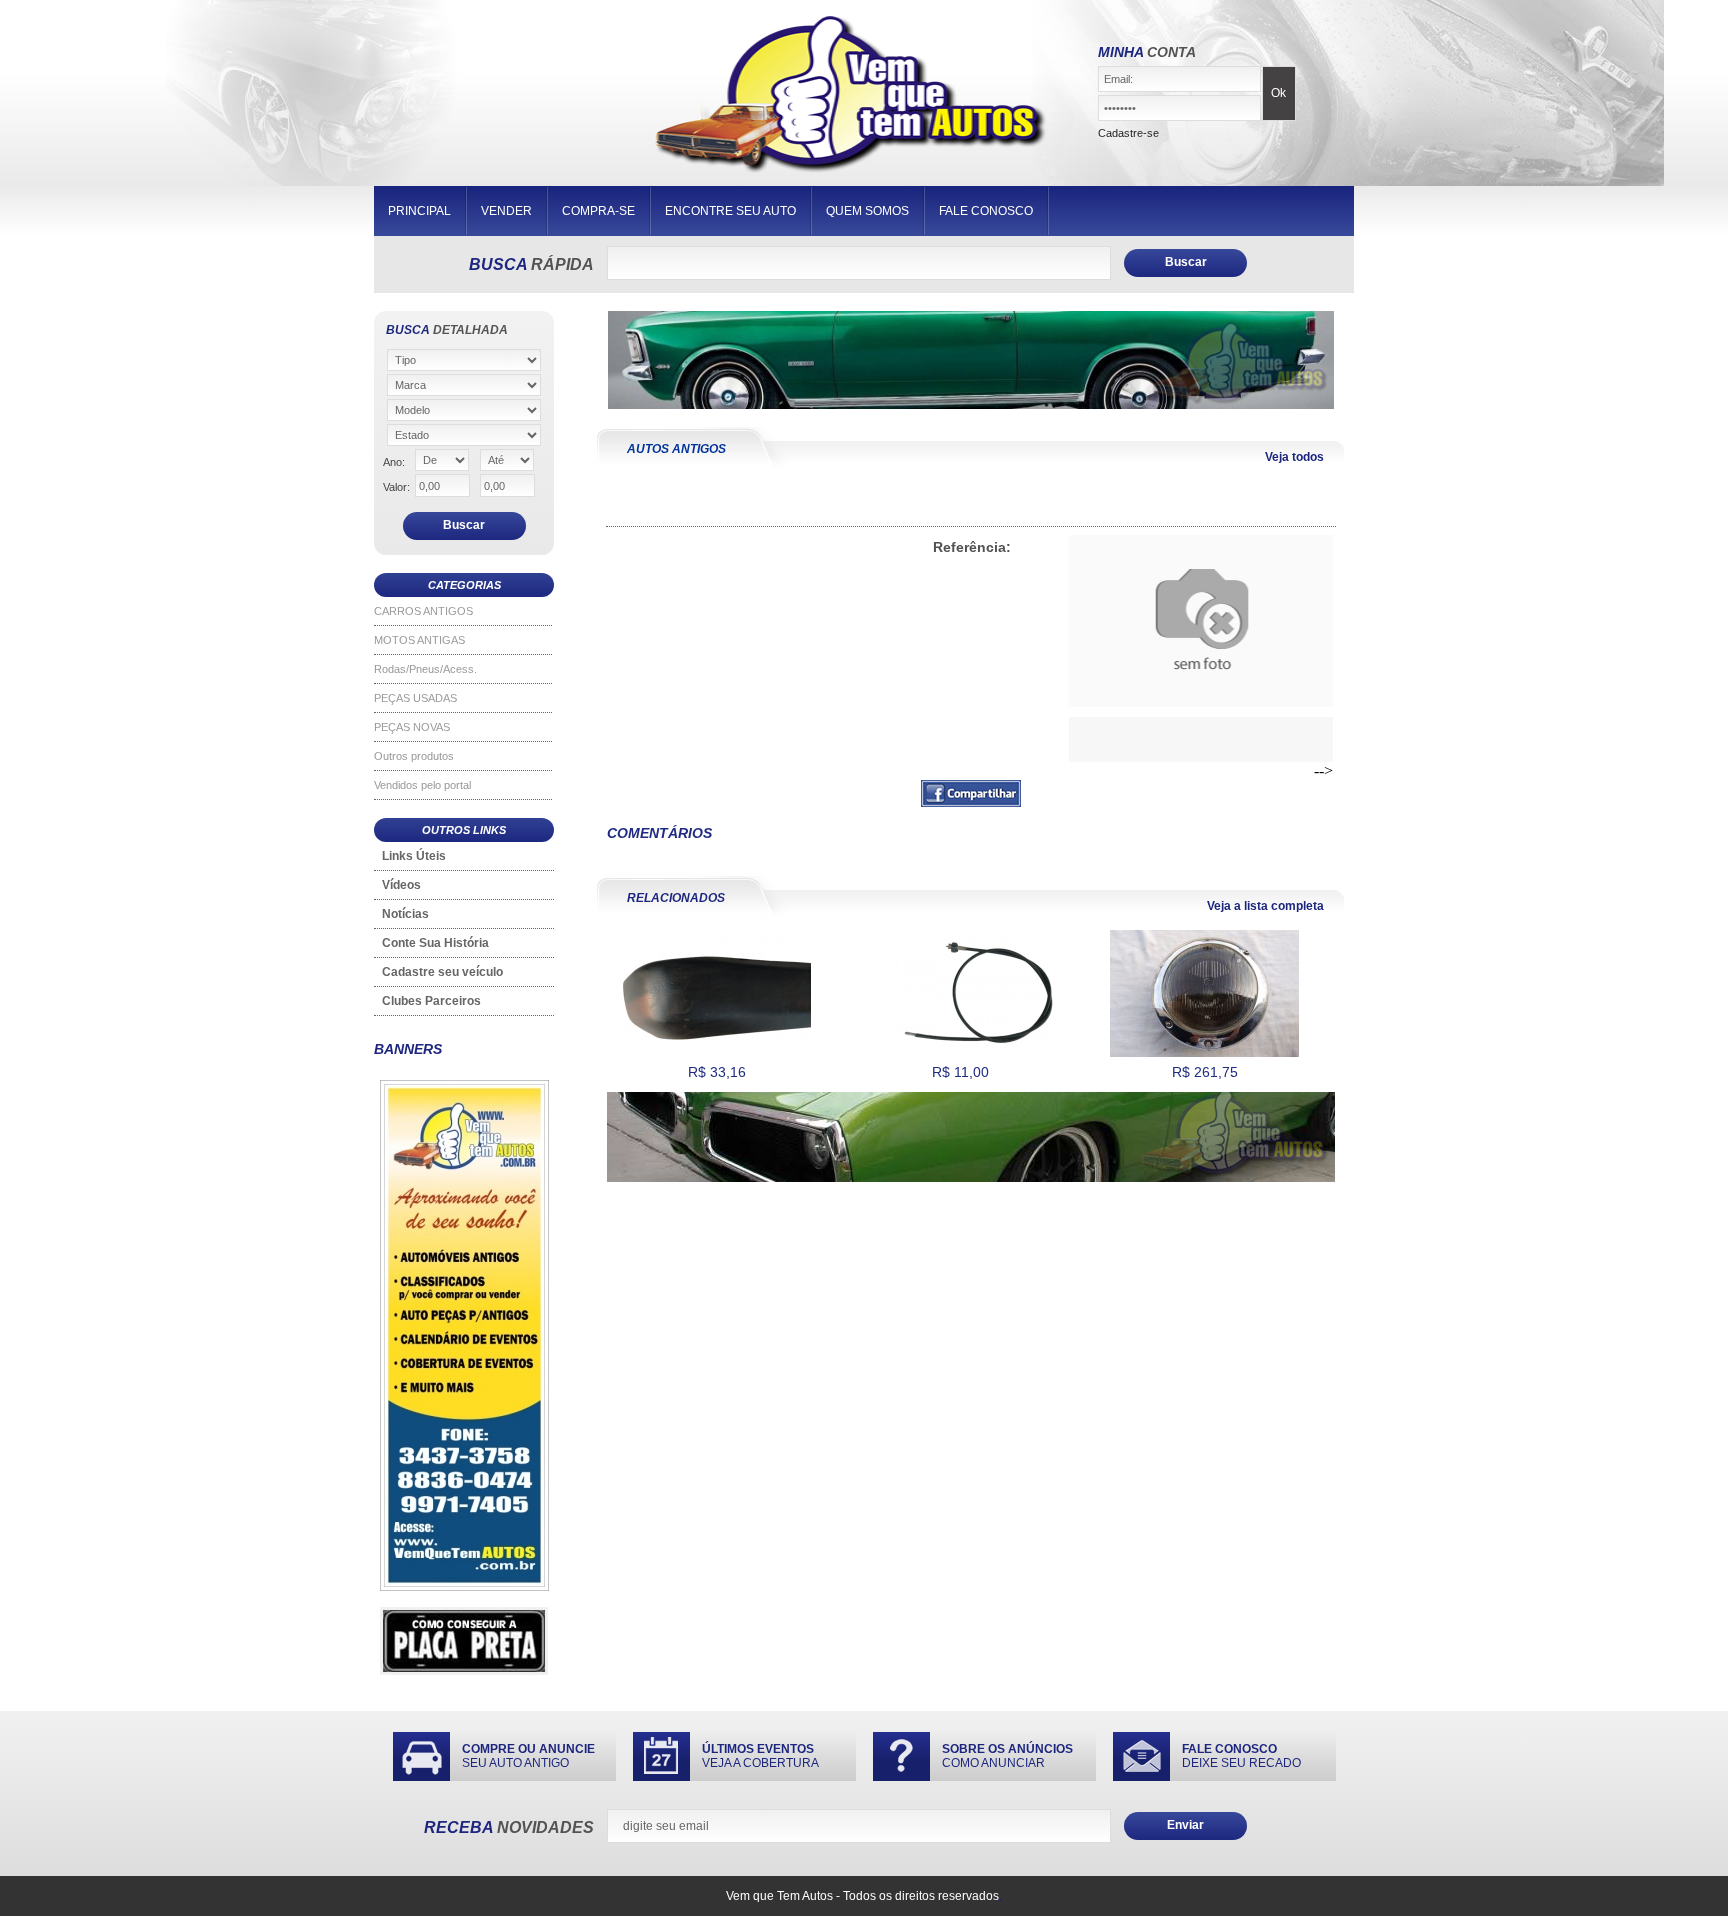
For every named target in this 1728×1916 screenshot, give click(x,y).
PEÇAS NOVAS (412, 727)
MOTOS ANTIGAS (419, 640)
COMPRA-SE (598, 211)
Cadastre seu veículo (442, 972)
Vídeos (401, 885)
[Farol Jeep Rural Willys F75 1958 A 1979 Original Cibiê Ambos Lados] (1204, 1053)
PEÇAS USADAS (415, 698)
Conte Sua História (435, 943)
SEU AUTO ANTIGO (528, 1756)
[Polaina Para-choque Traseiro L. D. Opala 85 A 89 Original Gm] (716, 1053)
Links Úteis (414, 856)
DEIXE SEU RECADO (1241, 1756)
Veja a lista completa (1265, 906)
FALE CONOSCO (986, 211)
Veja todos (1294, 457)
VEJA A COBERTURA (760, 1756)
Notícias (405, 914)
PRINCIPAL (419, 211)
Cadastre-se (1128, 133)
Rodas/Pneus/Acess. (425, 669)
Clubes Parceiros (431, 1001)
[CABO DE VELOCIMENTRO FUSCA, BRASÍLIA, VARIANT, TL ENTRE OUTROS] (960, 1053)
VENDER (506, 211)
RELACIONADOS (676, 898)
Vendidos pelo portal (422, 785)
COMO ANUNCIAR (1007, 1756)
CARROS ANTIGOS (423, 611)
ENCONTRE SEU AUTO (730, 211)
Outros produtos (414, 756)
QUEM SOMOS (867, 211)
